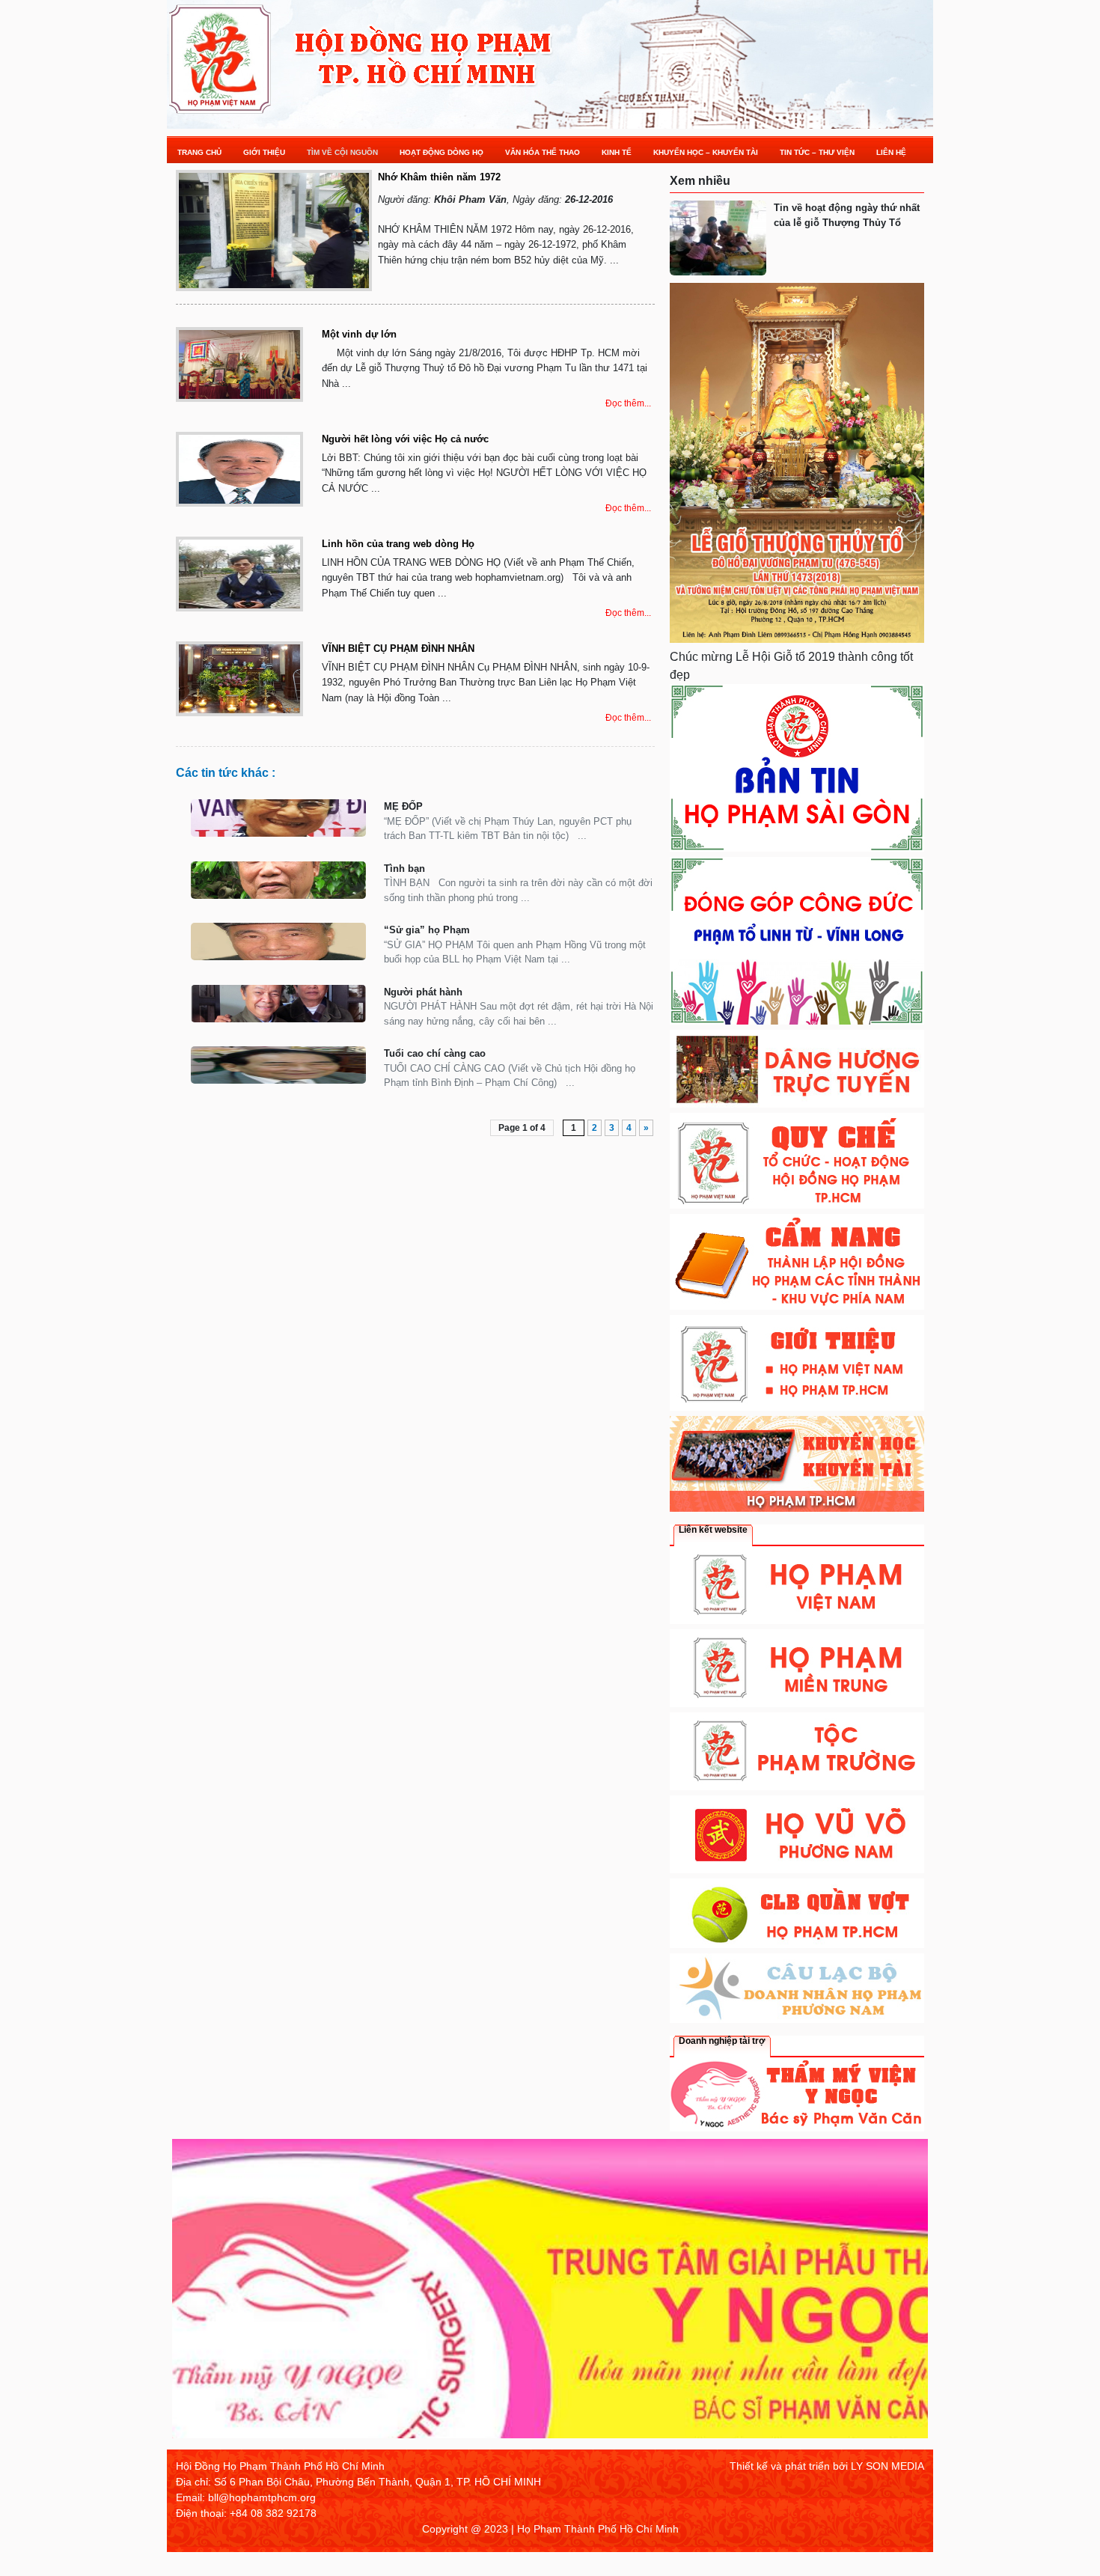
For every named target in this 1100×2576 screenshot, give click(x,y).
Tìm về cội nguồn (342, 152)
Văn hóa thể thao (543, 152)
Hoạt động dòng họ (441, 152)
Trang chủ (199, 152)
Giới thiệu (264, 152)
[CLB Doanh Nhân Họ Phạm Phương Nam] (797, 2019)
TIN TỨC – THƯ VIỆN (817, 152)
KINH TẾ (617, 152)
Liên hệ (891, 152)
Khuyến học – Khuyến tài (706, 152)
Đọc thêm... (628, 403)
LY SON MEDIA (887, 2466)
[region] (550, 2294)
